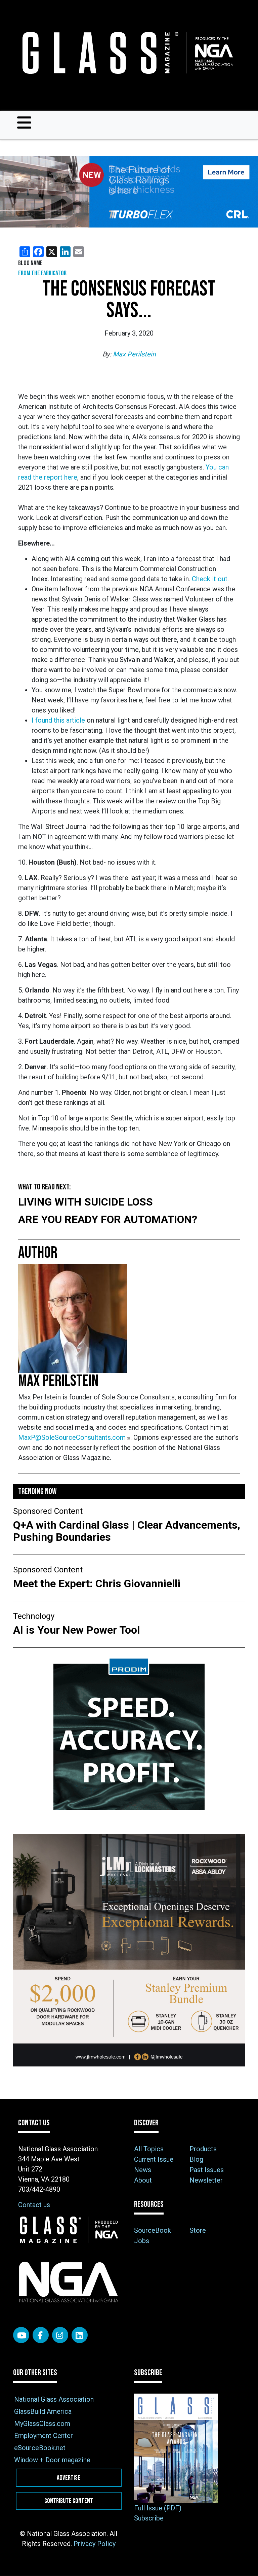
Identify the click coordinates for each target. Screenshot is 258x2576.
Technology (34, 1616)
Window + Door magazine (52, 2460)
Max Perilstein (134, 354)
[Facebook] (41, 2335)
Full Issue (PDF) (158, 2508)
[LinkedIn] (80, 2335)
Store (198, 2230)
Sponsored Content (48, 1511)
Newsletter (206, 2180)
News (143, 2170)
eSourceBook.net (40, 2448)
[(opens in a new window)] (129, 192)
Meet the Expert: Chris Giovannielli (98, 1583)
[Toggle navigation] (24, 123)
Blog (196, 2159)
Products (203, 2149)
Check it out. (210, 579)
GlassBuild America (43, 2411)
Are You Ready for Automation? (108, 1219)
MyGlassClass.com (42, 2424)
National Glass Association (54, 2399)
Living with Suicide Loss (85, 1202)
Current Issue (154, 2159)
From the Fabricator (42, 273)
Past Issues (207, 2170)
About (143, 2180)
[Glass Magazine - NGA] (126, 53)
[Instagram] (60, 2335)
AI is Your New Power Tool (76, 1630)
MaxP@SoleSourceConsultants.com (72, 1437)
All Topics (149, 2149)
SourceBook (153, 2230)
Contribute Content (69, 2501)
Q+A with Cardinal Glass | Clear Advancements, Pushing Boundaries (127, 1531)
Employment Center (44, 2436)
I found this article (58, 720)
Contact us (34, 2205)
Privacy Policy (95, 2544)
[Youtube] (21, 2335)
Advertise (69, 2478)
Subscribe (149, 2518)
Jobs (142, 2241)
